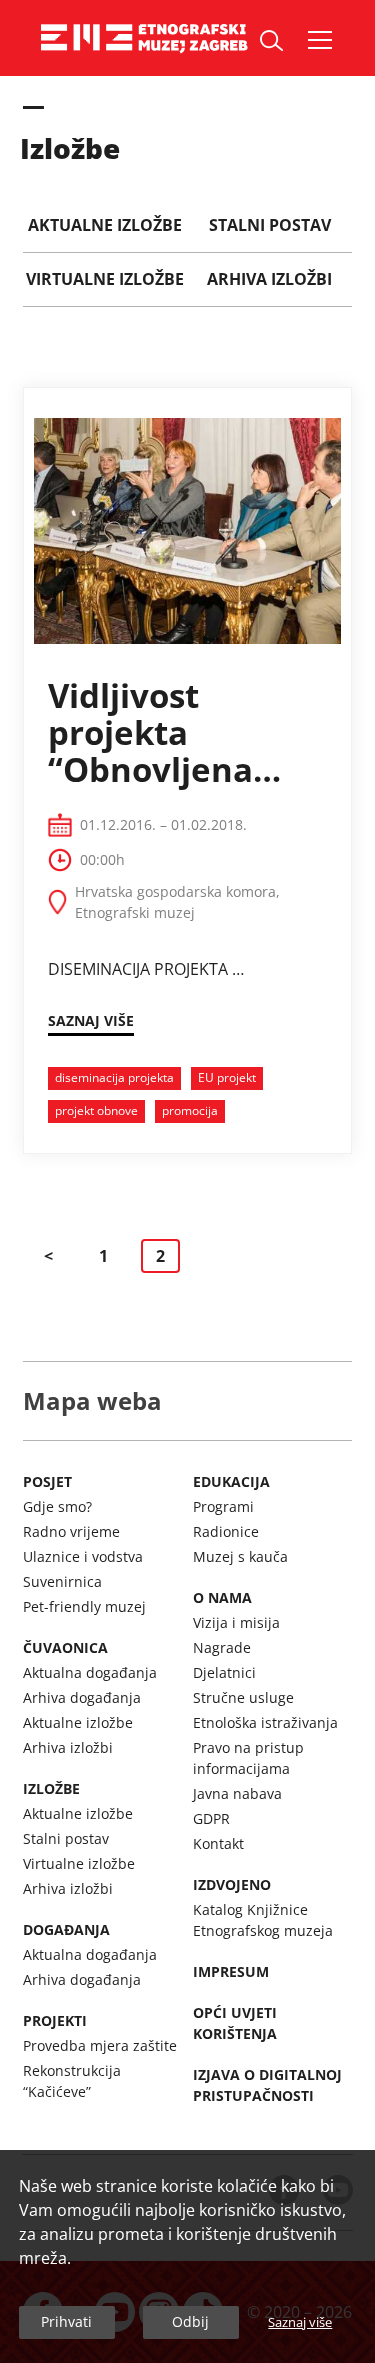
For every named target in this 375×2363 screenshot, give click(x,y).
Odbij (190, 2321)
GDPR (211, 1818)
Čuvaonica (65, 1647)
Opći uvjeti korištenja (235, 2023)
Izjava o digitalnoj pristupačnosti (267, 2085)
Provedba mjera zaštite (100, 2045)
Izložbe (51, 1788)
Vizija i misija (236, 1622)
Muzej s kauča (240, 1556)
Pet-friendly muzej (84, 1606)
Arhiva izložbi (68, 1747)
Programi (223, 1506)
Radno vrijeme (71, 1531)
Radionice (226, 1531)
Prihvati (66, 2321)
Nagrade (222, 1647)
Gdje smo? (57, 1506)
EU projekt (227, 1077)
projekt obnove (96, 1110)
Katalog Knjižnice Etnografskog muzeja (263, 1920)
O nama (222, 1597)
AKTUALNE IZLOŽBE (105, 225)
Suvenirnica (62, 1581)
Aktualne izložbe (78, 1722)
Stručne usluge (243, 1697)
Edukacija (231, 1481)
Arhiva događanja (82, 1697)
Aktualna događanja (90, 1672)
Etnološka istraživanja (265, 1722)
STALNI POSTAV (270, 225)
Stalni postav (66, 1838)
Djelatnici (224, 1672)
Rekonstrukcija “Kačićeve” (72, 2081)
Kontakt (218, 1843)
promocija (190, 1110)
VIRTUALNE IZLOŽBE (105, 279)
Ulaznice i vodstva (83, 1556)
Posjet (47, 1481)
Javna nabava (237, 1793)
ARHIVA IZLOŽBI (269, 279)
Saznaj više (300, 2322)
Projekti (55, 2020)
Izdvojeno (232, 1884)
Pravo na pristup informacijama (248, 1758)
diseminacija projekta (114, 1077)
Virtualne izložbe (79, 1863)
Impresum (231, 1971)
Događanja (66, 1929)
